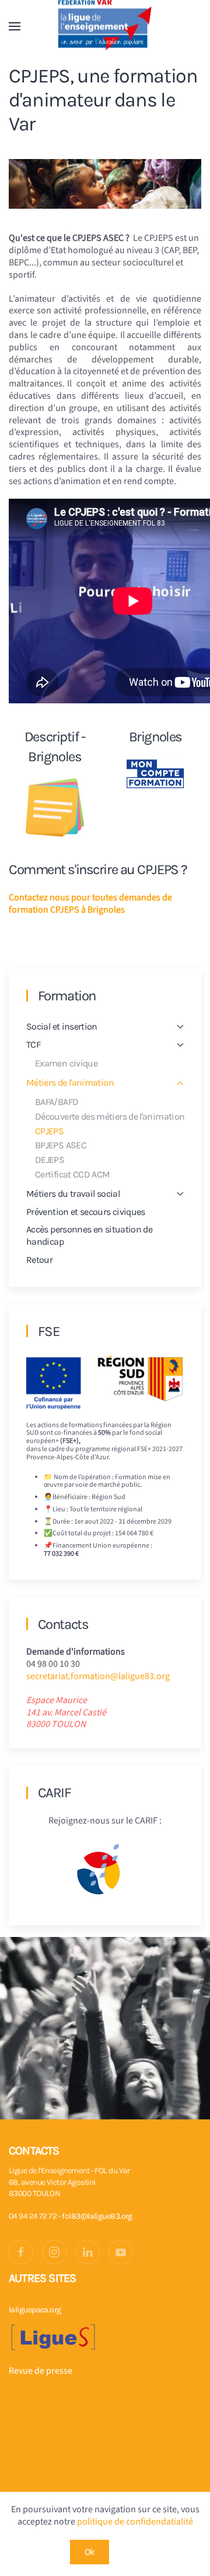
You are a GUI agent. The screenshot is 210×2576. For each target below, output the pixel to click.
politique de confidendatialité (135, 2522)
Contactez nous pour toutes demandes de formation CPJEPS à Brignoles (90, 904)
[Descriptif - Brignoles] (55, 807)
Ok (90, 2552)
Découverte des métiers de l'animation (110, 1116)
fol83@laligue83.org (97, 2216)
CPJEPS (49, 1131)
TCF (33, 1044)
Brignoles (155, 737)
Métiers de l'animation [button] (70, 1082)
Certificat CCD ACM (72, 1174)
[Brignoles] (155, 774)
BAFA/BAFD (57, 1102)
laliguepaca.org (35, 2310)
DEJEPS (50, 1160)
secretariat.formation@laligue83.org (98, 1676)
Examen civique (66, 1063)
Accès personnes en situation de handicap (89, 1235)
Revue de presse (41, 2371)
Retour (39, 1260)
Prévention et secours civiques (86, 1212)
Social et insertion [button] (62, 1026)
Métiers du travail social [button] (73, 1194)
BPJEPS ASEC (61, 1145)
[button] (15, 26)
